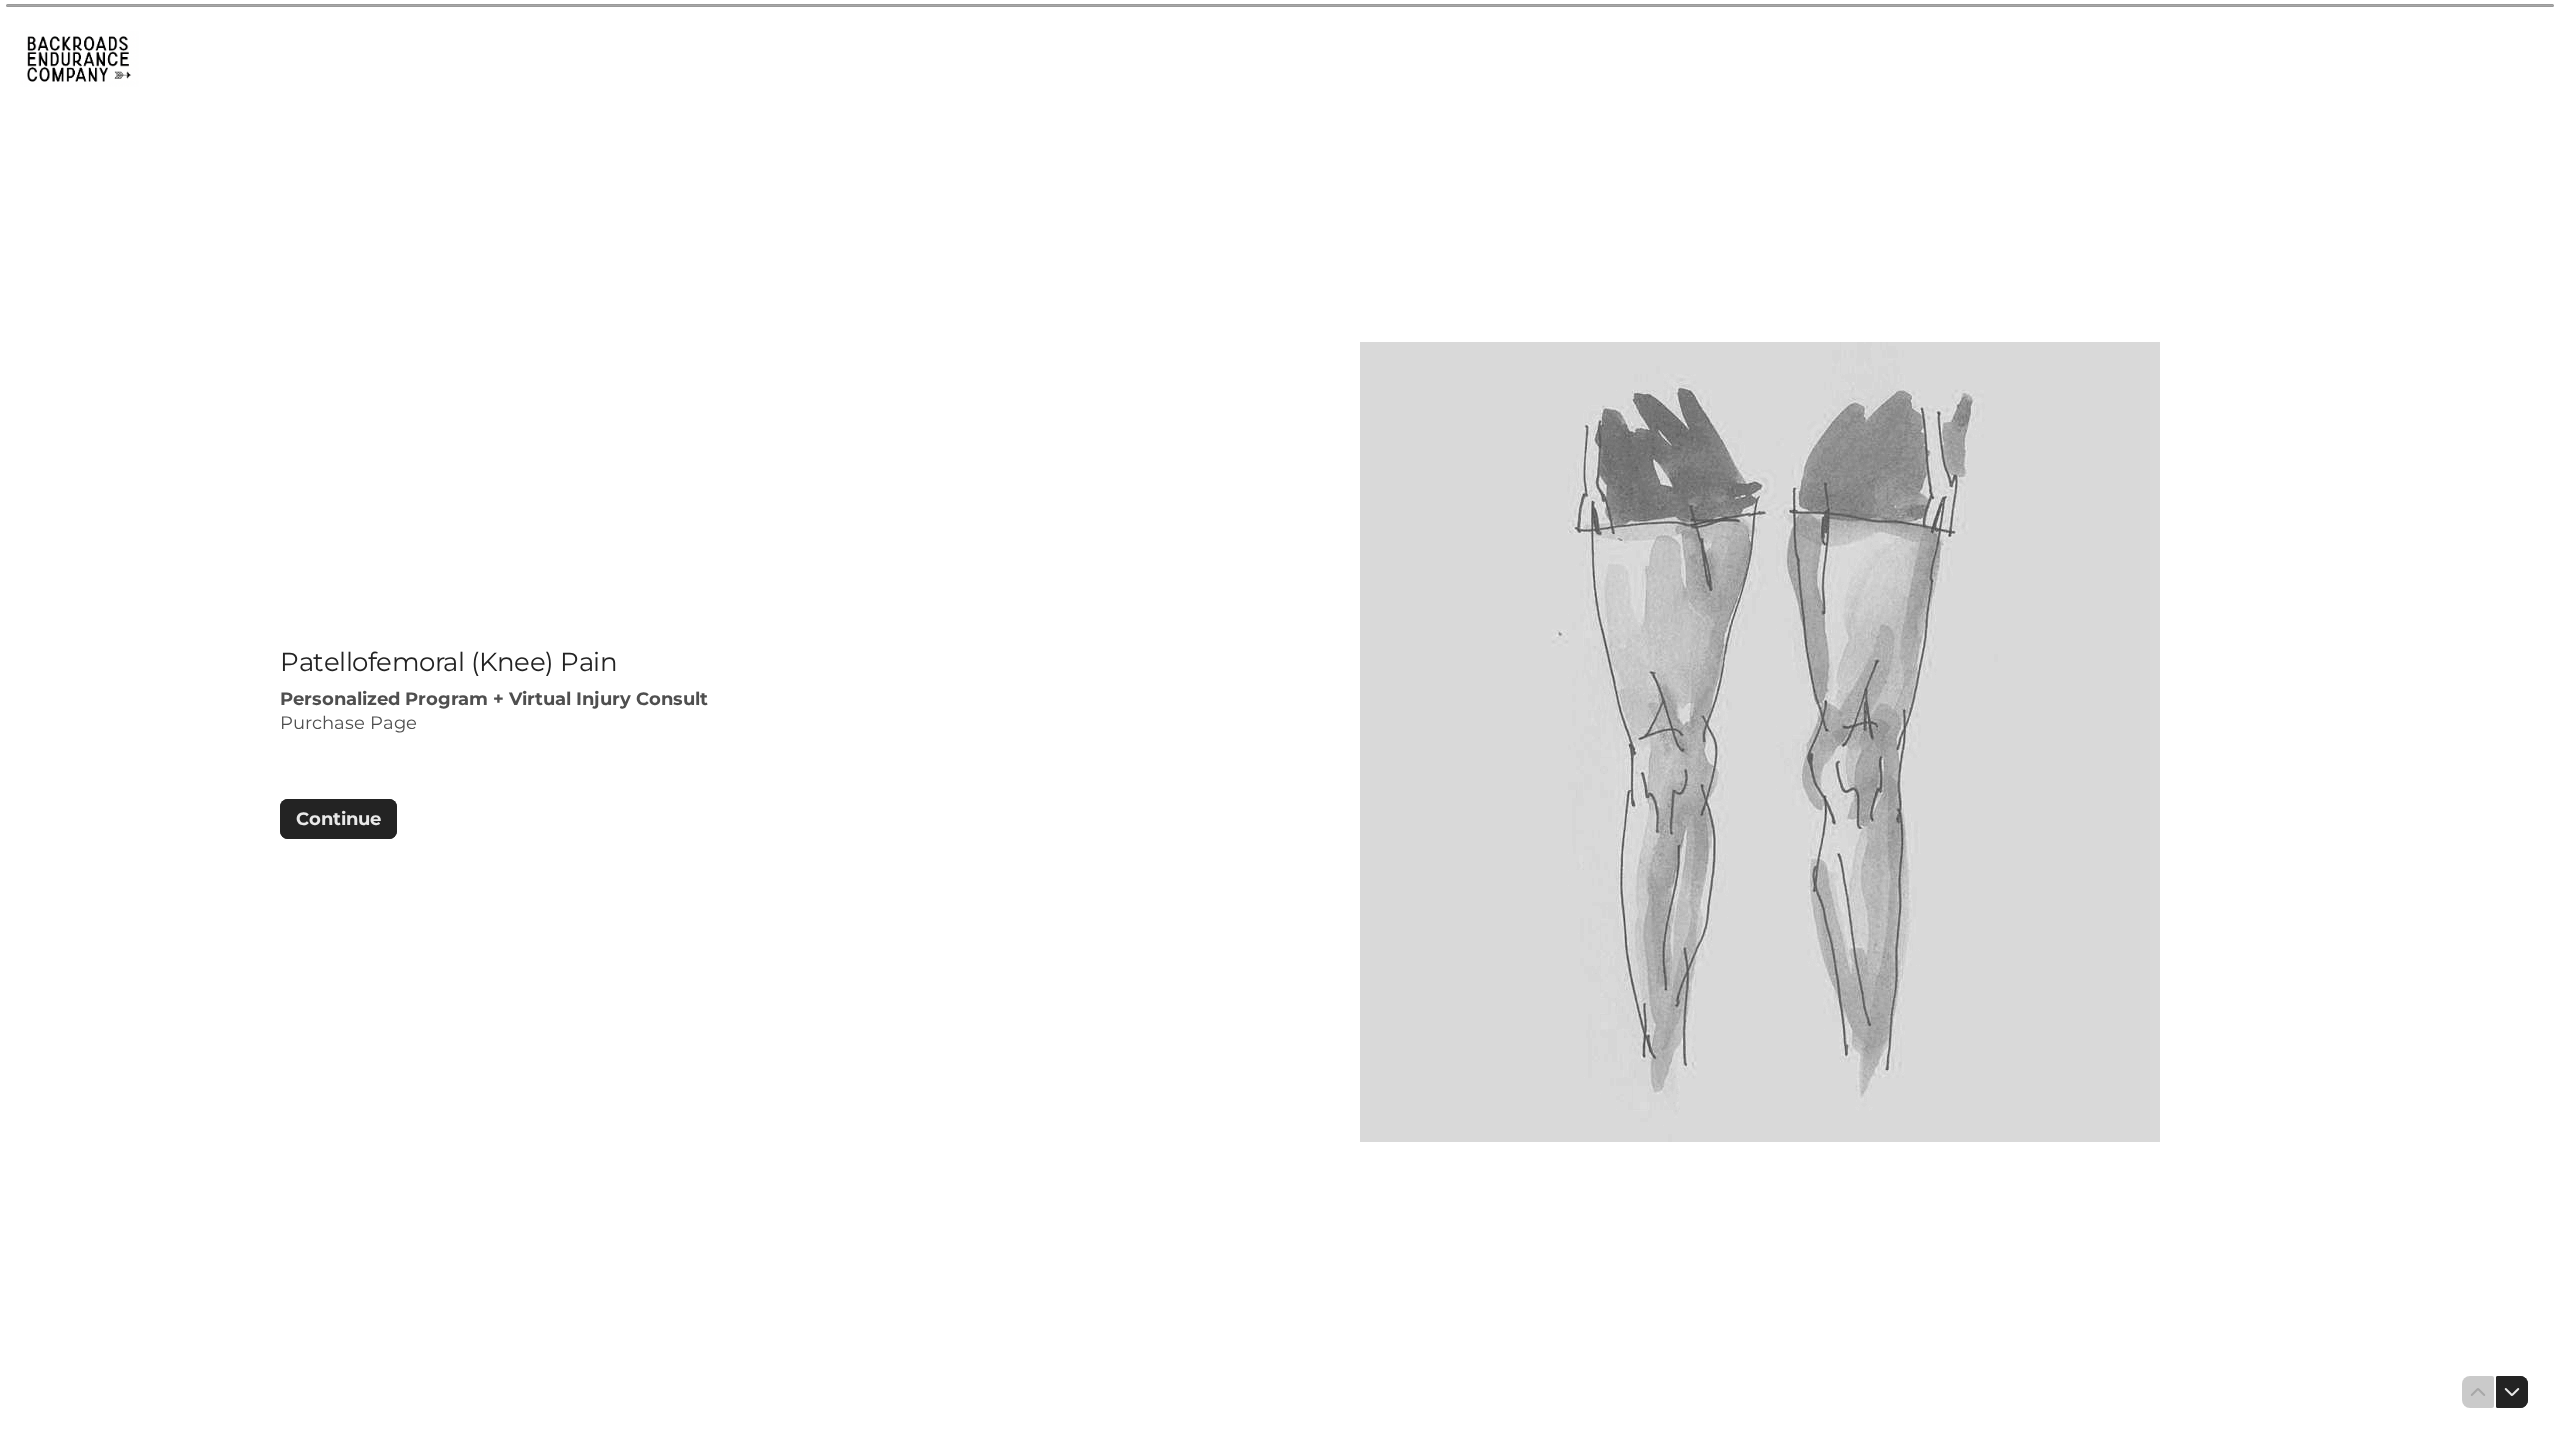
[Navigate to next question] (2512, 1392)
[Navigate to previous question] (2478, 1392)
